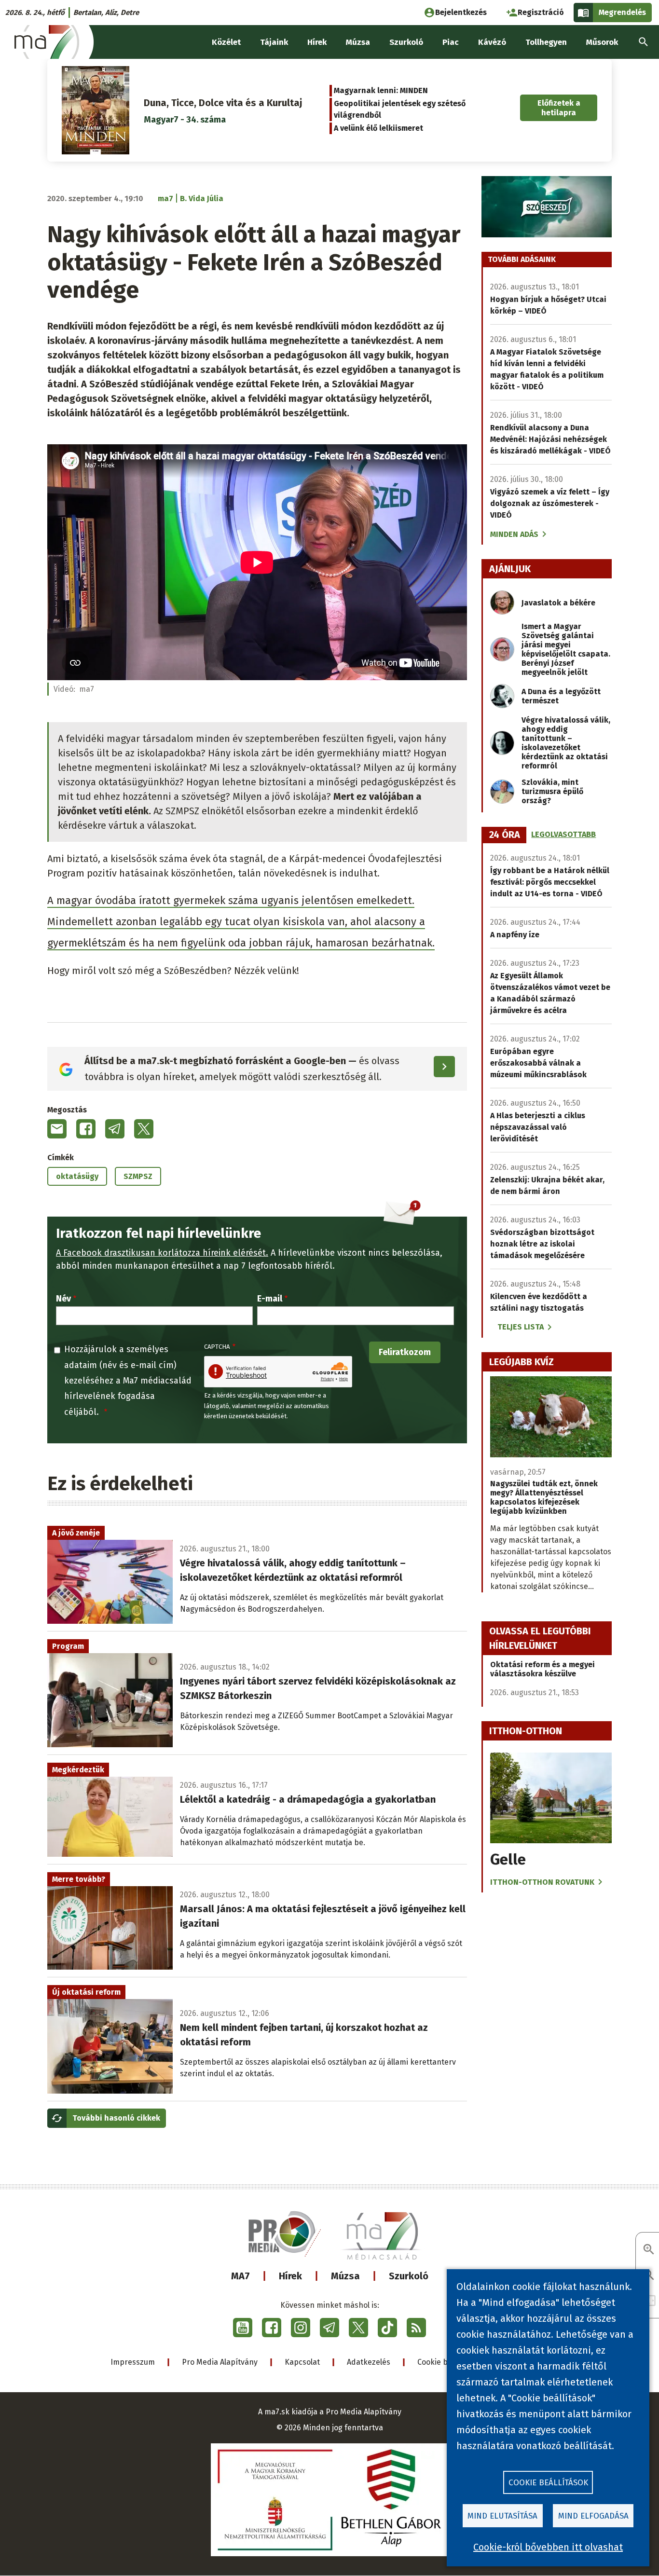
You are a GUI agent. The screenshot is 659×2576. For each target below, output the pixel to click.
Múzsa (345, 2276)
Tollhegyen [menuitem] (546, 42)
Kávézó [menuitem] (492, 42)
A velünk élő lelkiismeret (378, 128)
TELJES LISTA (521, 1327)
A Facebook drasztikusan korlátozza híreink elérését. (162, 1253)
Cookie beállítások (548, 2483)
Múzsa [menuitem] (358, 42)
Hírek (290, 2276)
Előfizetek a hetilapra (559, 108)
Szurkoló (409, 2276)
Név (63, 1299)
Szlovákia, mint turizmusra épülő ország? (552, 791)
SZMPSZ (138, 1176)
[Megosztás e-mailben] (57, 1129)
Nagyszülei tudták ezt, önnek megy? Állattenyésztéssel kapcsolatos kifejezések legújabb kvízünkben (544, 1497)
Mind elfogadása (593, 2516)
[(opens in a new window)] (243, 2328)
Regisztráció (541, 12)
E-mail (270, 1299)
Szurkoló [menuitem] (406, 42)
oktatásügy (77, 1176)
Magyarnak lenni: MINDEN (381, 90)
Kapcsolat (302, 2362)
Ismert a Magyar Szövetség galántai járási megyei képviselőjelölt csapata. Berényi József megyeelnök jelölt (566, 649)
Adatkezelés (369, 2362)
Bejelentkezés (461, 12)
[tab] (505, 835)
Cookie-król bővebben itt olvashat (548, 2547)
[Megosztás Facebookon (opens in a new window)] (86, 1129)
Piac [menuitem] (451, 42)
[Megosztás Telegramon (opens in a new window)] (115, 1129)
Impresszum (133, 2362)
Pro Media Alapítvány (220, 2362)
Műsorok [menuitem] (602, 42)
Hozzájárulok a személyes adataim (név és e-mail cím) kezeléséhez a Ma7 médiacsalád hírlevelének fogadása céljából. (128, 1381)
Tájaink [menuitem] (274, 42)
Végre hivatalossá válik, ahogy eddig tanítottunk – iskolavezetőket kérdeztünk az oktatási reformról (566, 743)
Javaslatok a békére (558, 603)
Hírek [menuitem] (317, 42)
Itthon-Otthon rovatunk (542, 1882)
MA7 (240, 2276)
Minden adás (514, 534)
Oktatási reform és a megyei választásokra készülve (542, 1669)
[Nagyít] (649, 2250)
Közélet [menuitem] (226, 42)
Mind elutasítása (502, 2516)
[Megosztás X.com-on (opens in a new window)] (144, 1129)
